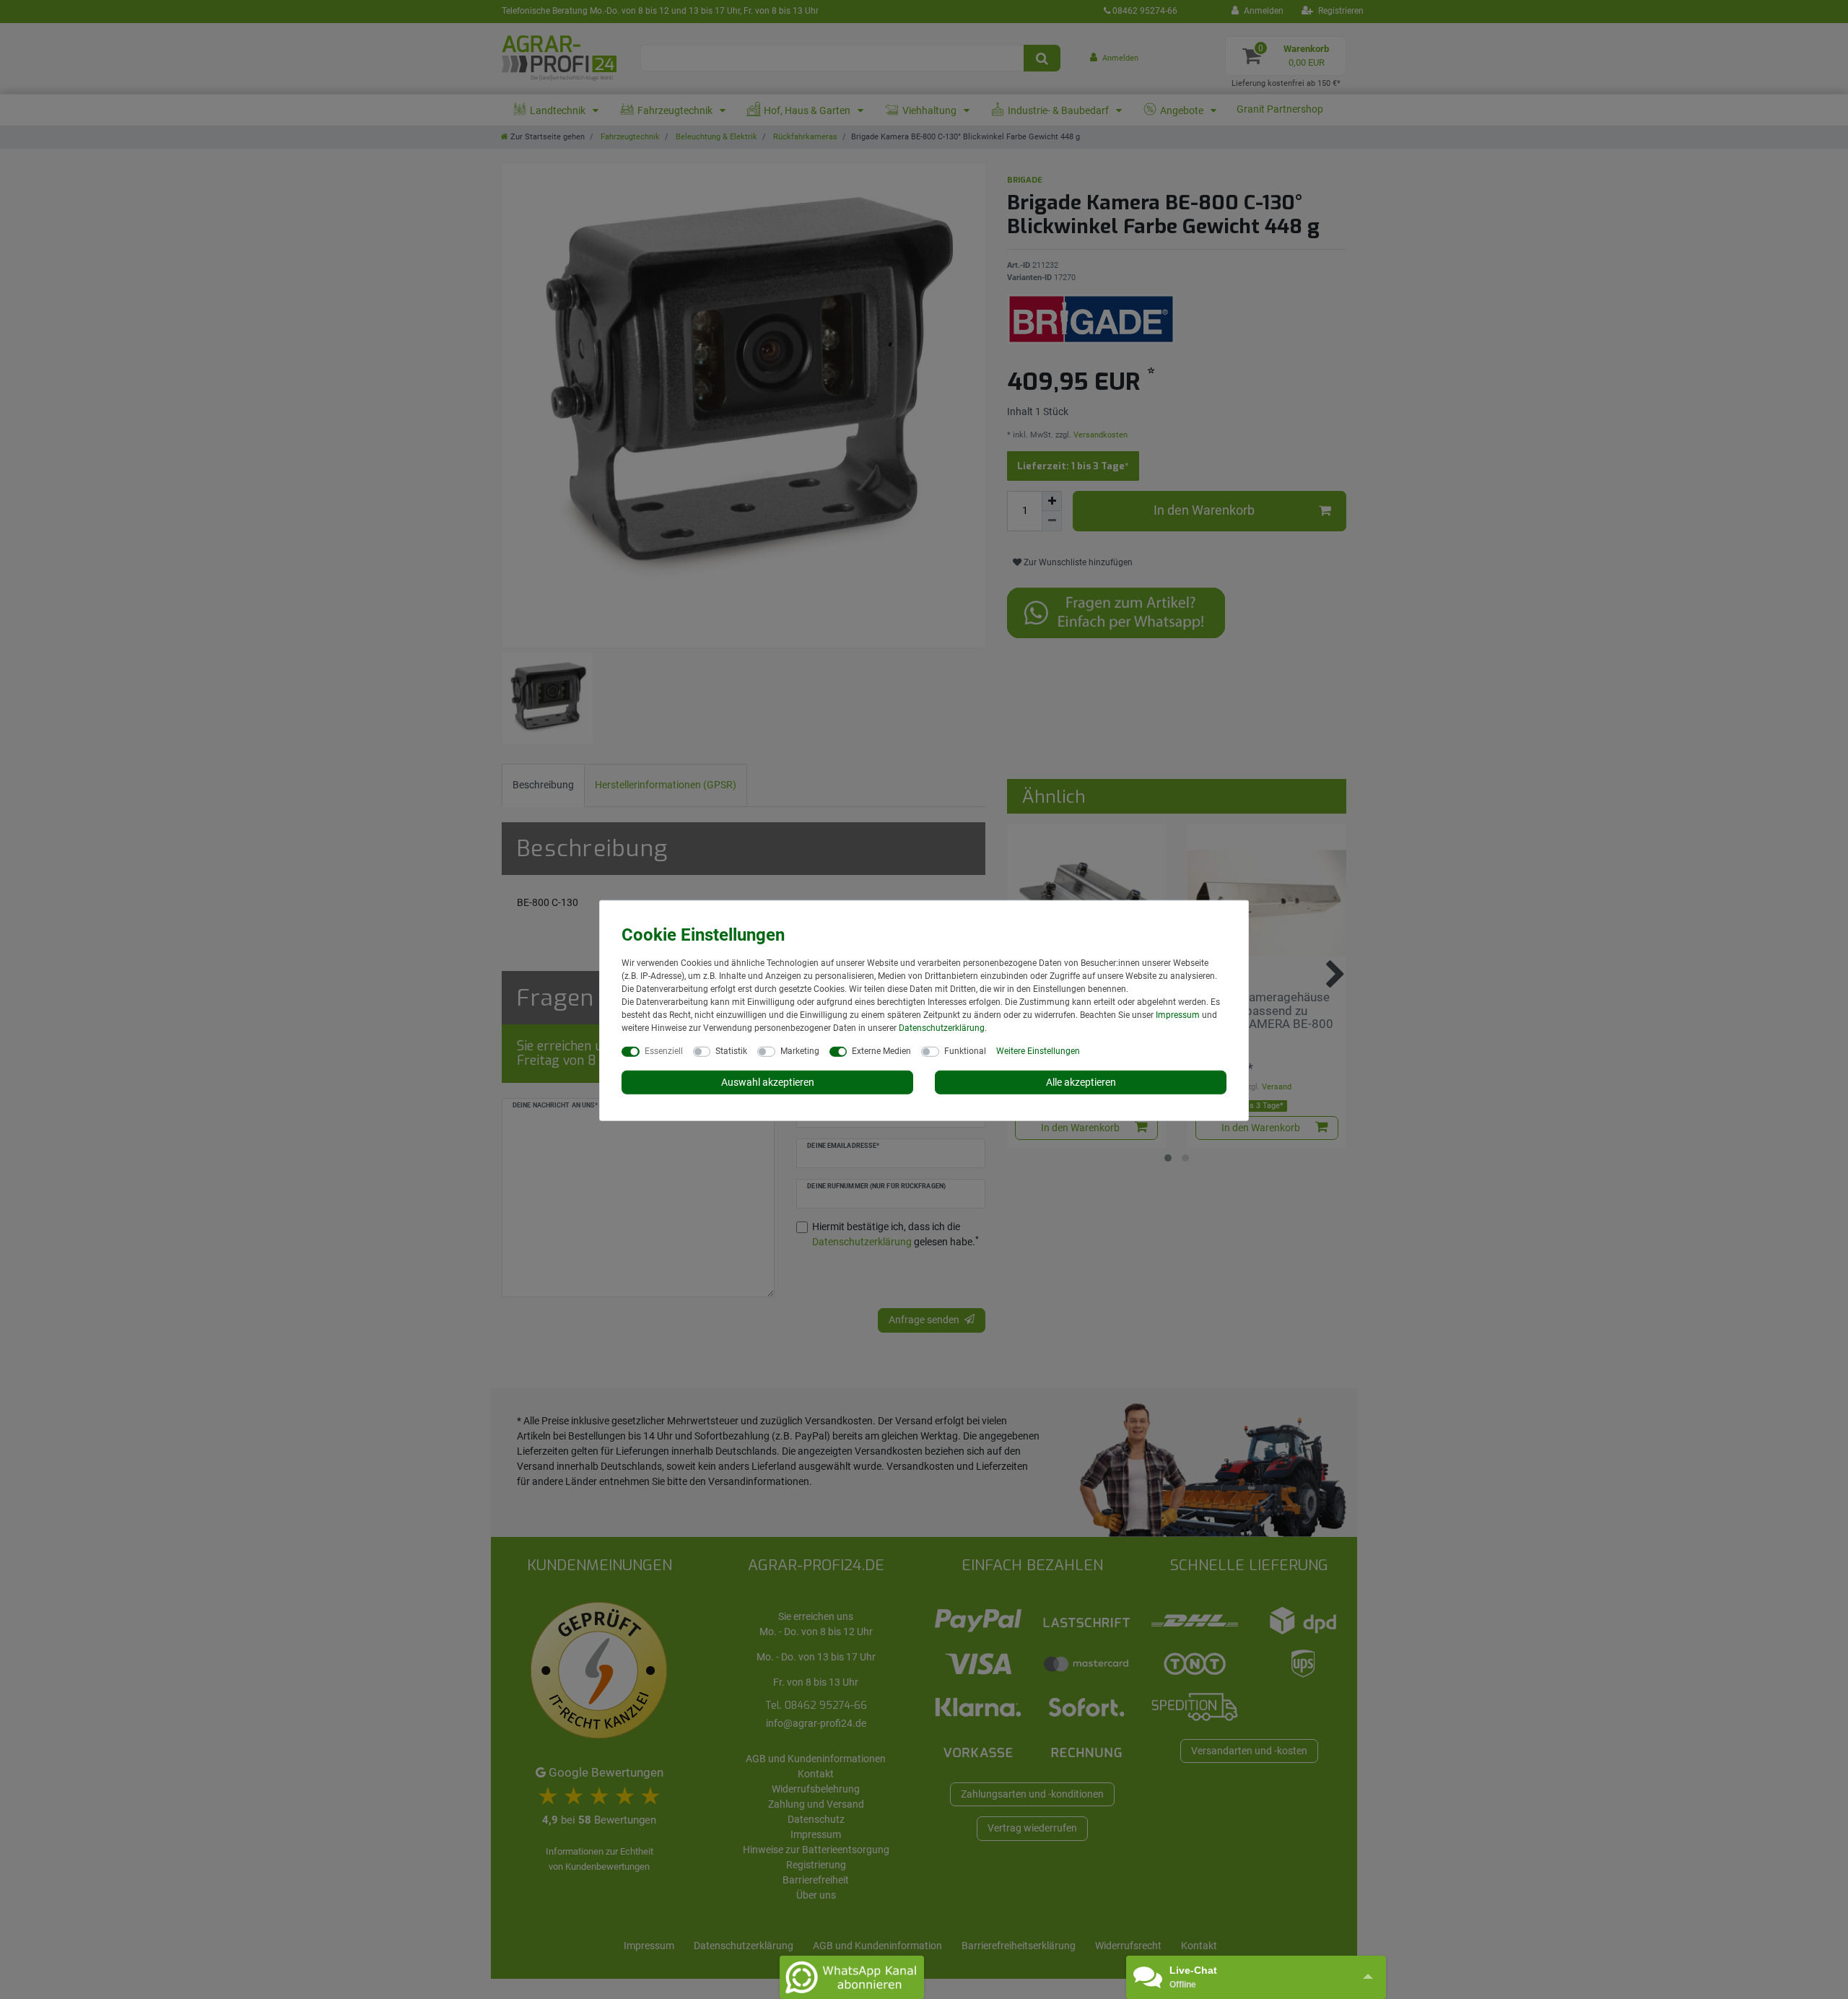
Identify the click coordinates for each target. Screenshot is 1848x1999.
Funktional (965, 1050)
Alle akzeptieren (1081, 1081)
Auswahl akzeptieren (768, 1081)
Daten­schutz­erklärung (942, 1027)
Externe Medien (881, 1050)
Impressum (1178, 1014)
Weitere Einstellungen (1038, 1050)
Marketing (800, 1050)
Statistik (731, 1050)
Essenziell (664, 1050)
